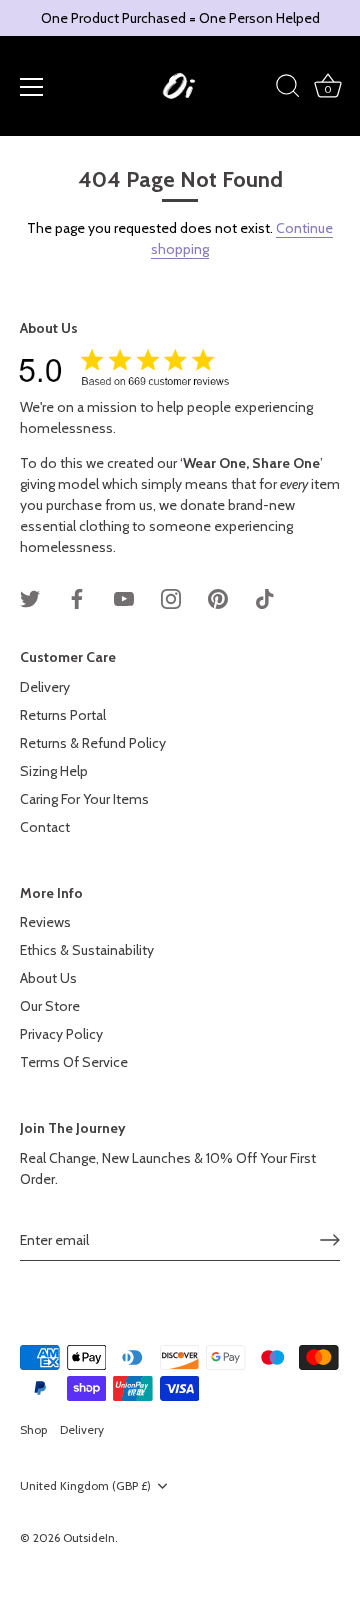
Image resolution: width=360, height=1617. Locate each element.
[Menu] (32, 87)
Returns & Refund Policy (93, 743)
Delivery (45, 687)
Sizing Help (54, 771)
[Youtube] (124, 598)
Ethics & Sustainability (87, 950)
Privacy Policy (61, 1034)
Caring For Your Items (84, 799)
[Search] (288, 89)
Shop (33, 1430)
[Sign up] (330, 1240)
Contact (45, 827)
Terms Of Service (74, 1062)
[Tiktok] (265, 598)
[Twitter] (30, 598)
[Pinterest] (218, 598)
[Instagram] (171, 598)
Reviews (45, 922)
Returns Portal (63, 715)
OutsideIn (89, 1538)
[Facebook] (77, 598)
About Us (48, 978)
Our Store (50, 1006)
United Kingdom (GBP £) (85, 1486)
